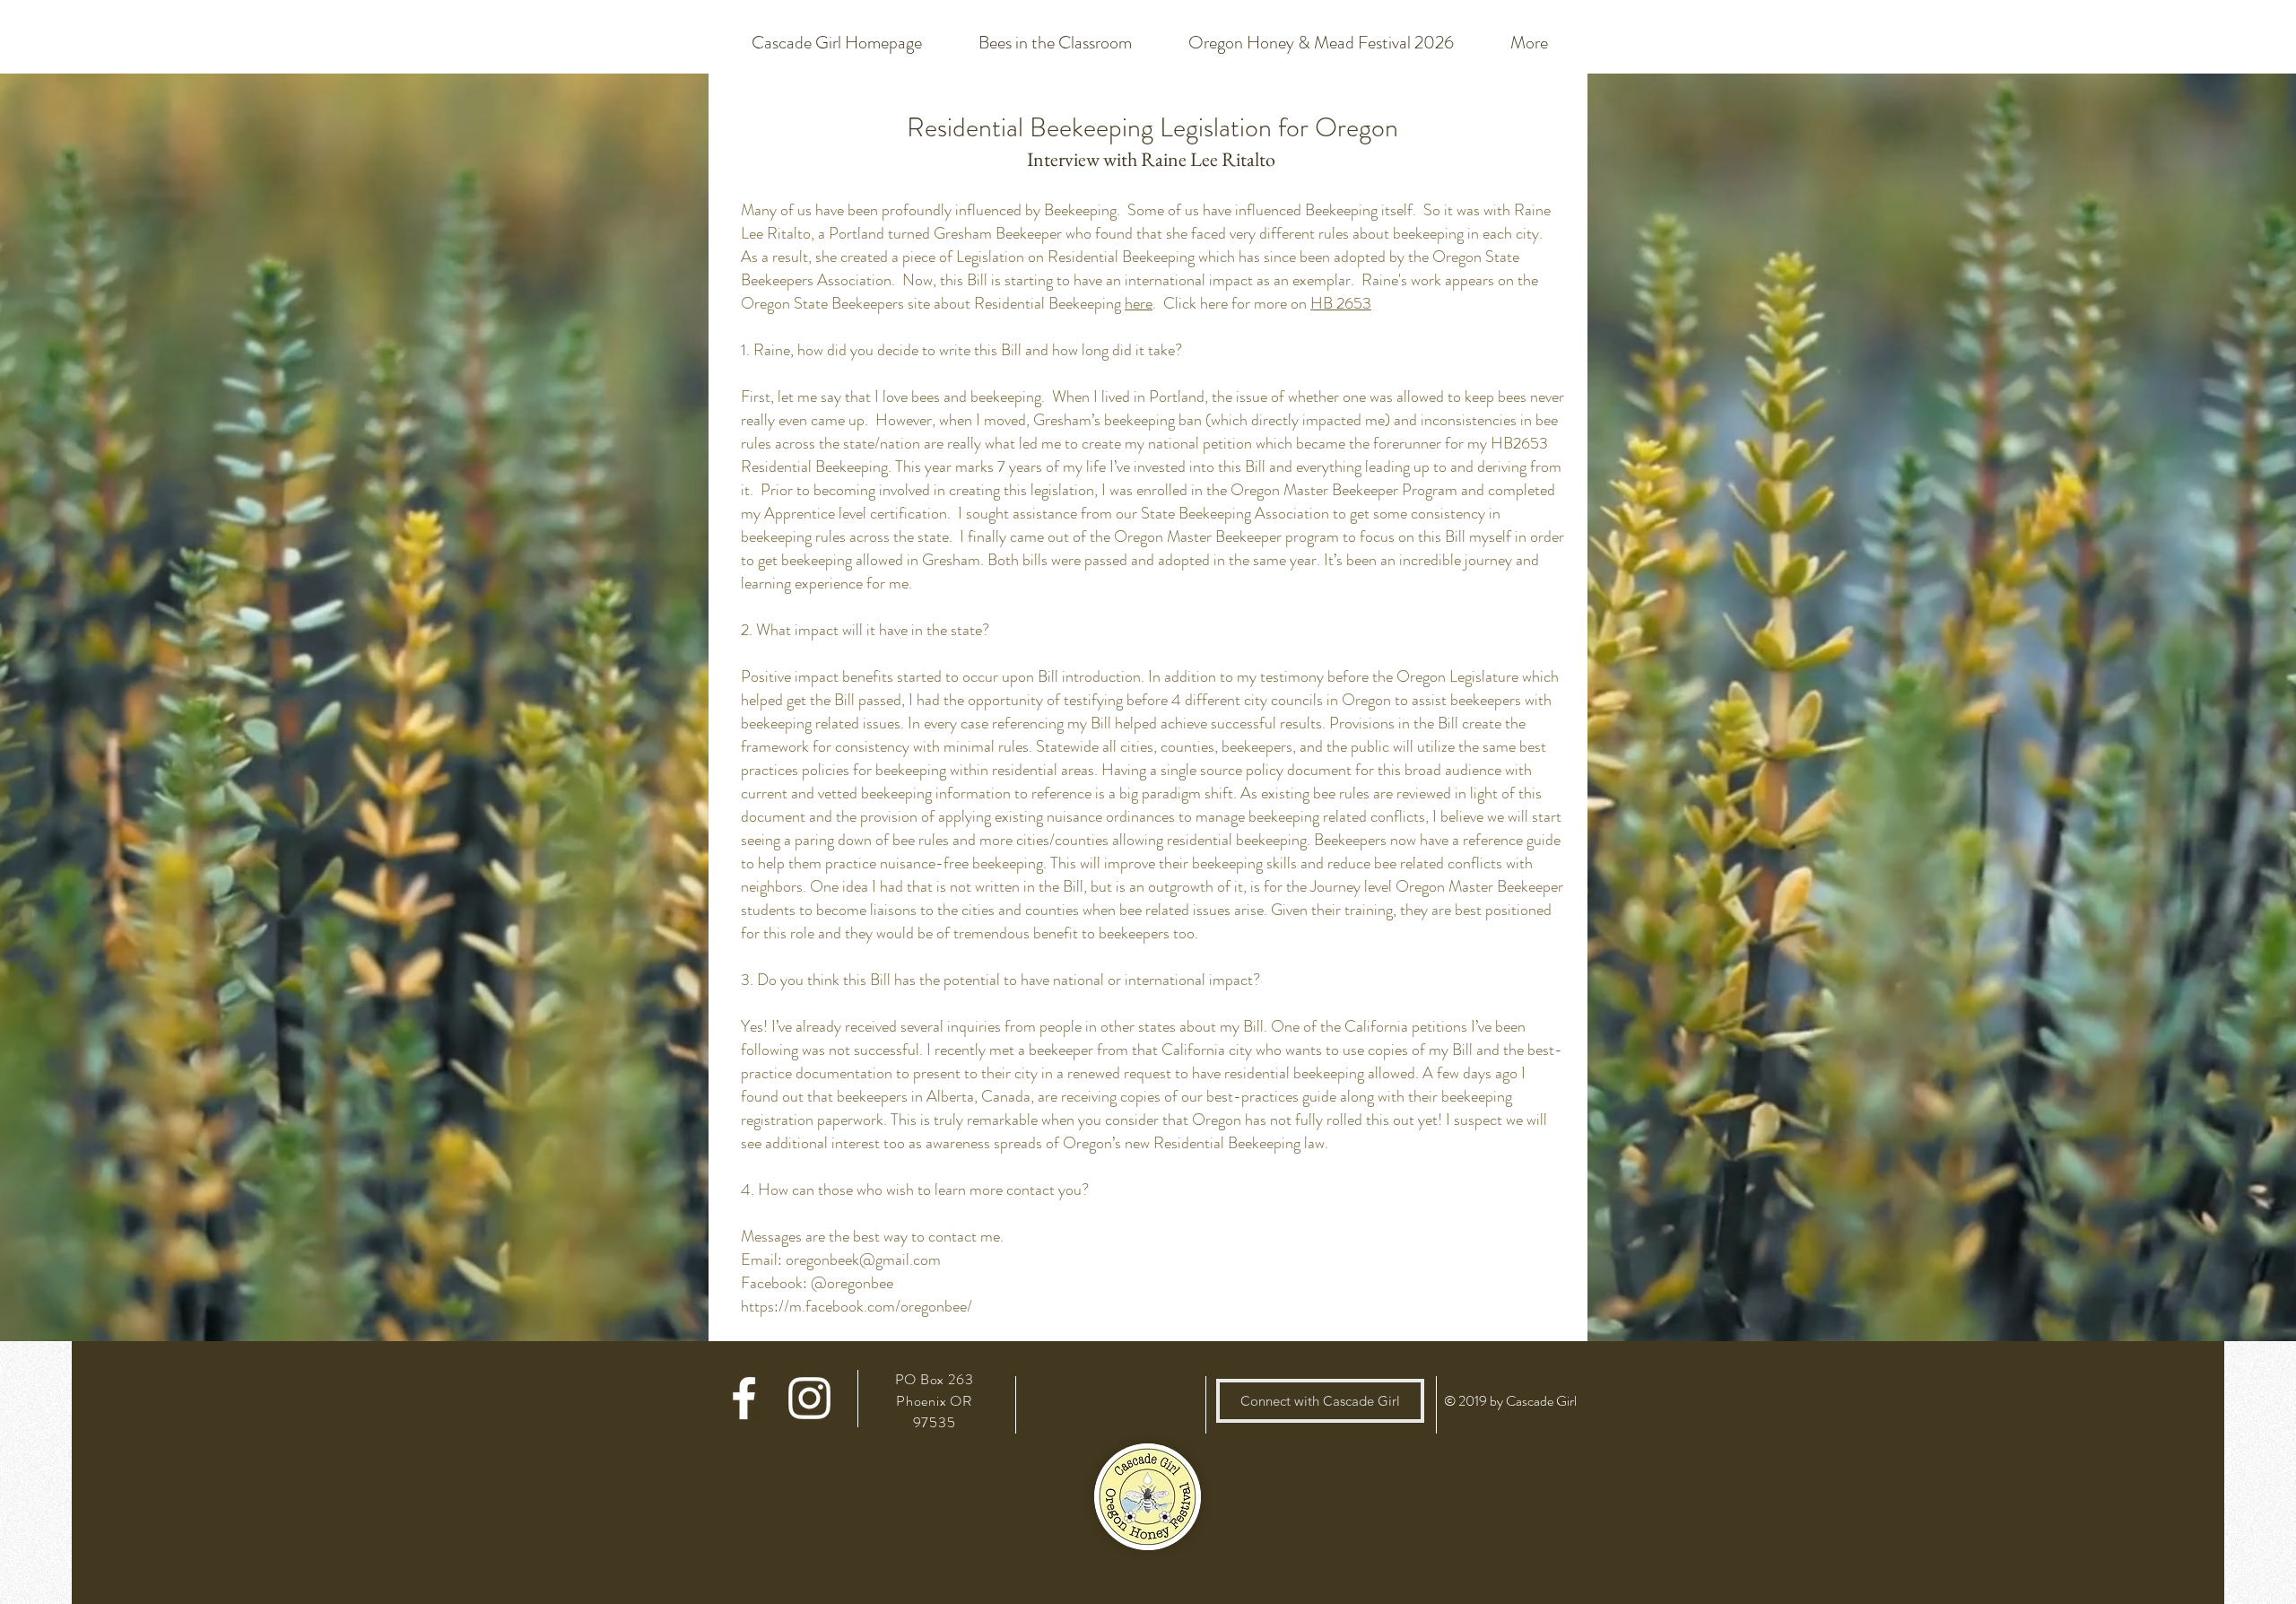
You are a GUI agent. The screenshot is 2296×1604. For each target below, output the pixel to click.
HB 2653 (1341, 303)
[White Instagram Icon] (809, 1398)
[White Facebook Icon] (744, 1398)
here (1139, 303)
